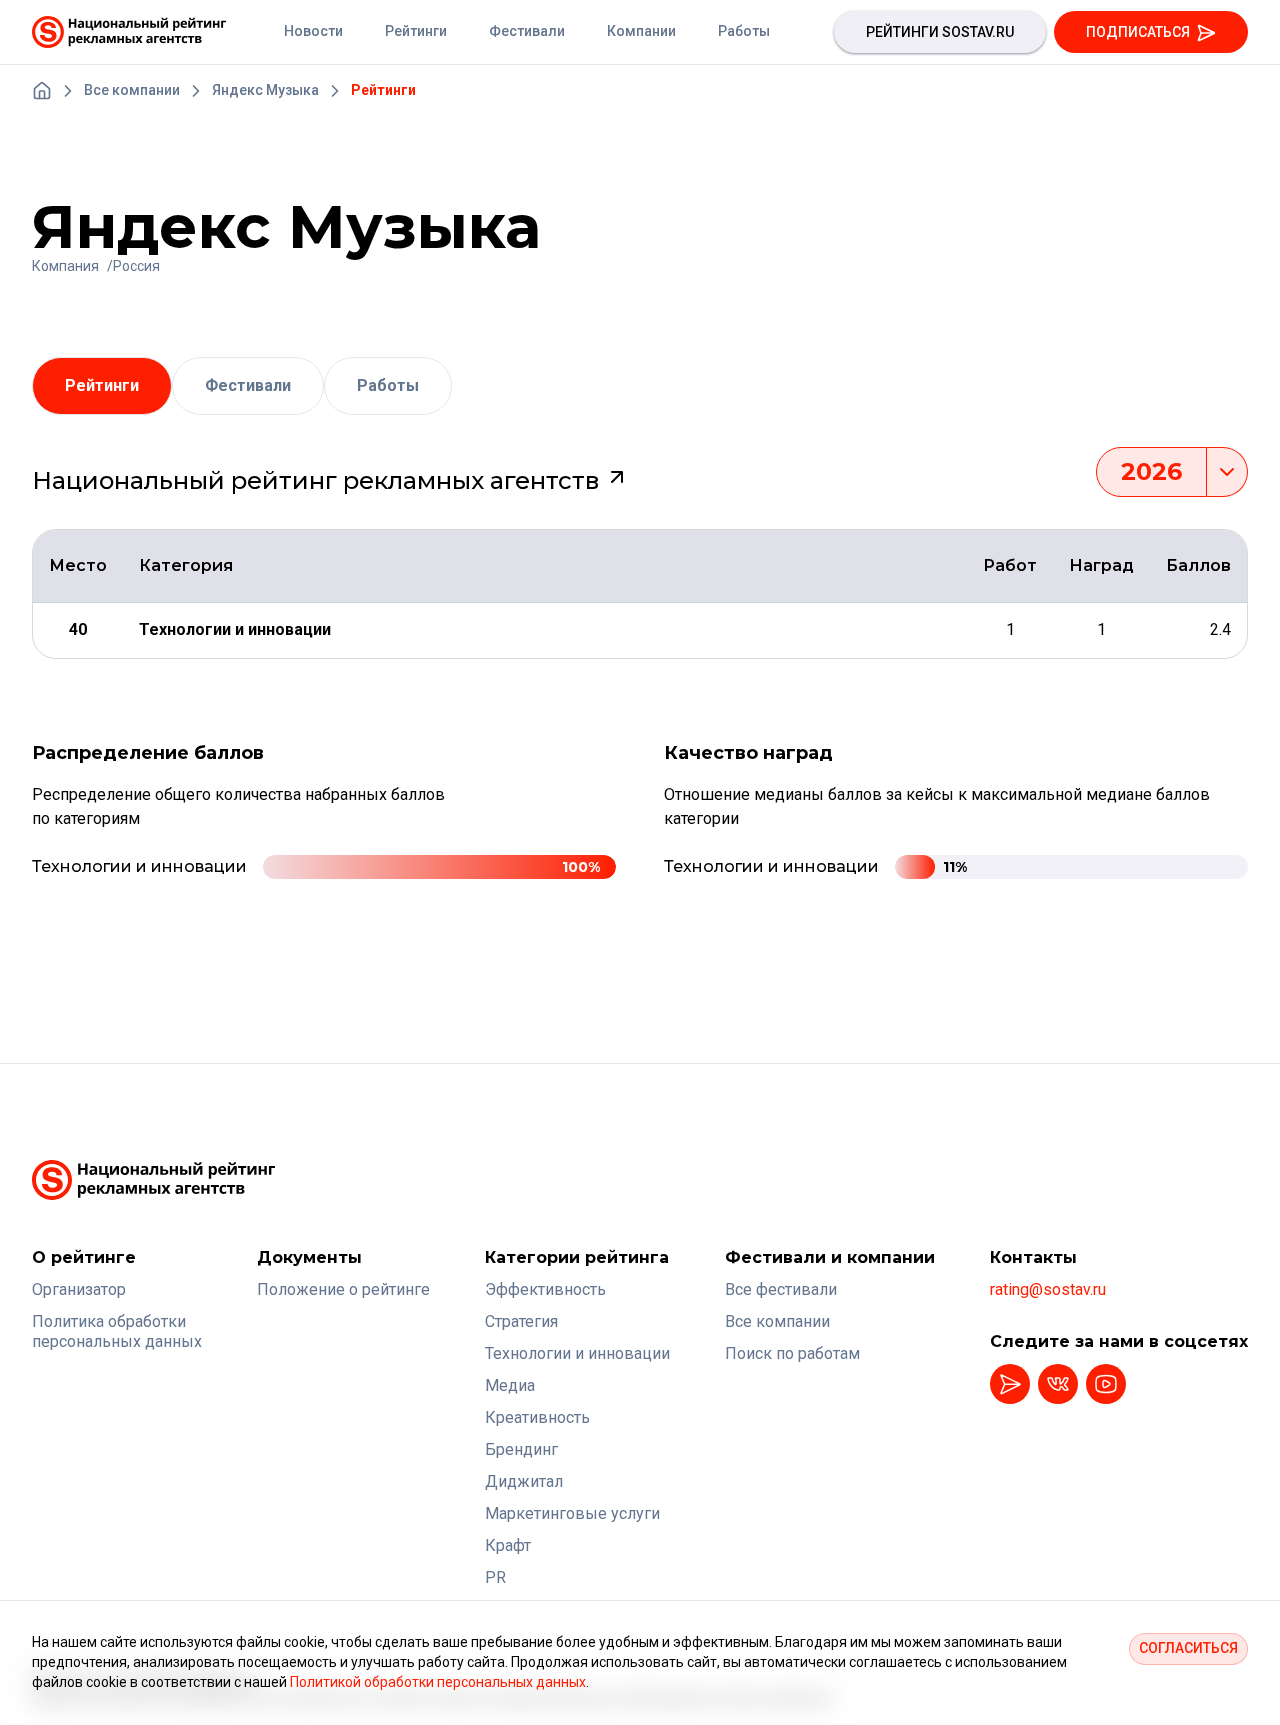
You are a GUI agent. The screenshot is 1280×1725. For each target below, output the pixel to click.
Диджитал (524, 1481)
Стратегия (521, 1321)
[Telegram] (1010, 1384)
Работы (388, 385)
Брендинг (521, 1449)
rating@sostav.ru (1048, 1289)
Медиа (510, 1385)
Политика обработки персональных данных (117, 1331)
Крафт (508, 1545)
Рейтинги (102, 385)
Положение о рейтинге (343, 1289)
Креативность (537, 1417)
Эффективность (545, 1289)
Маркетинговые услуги (572, 1513)
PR (495, 1577)
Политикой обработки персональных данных (438, 1682)
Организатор (79, 1289)
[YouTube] (1106, 1384)
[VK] (1058, 1384)
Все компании (777, 1321)
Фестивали (248, 385)
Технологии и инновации (577, 1353)
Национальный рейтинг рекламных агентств (318, 480)
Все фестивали (781, 1289)
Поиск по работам (792, 1353)
